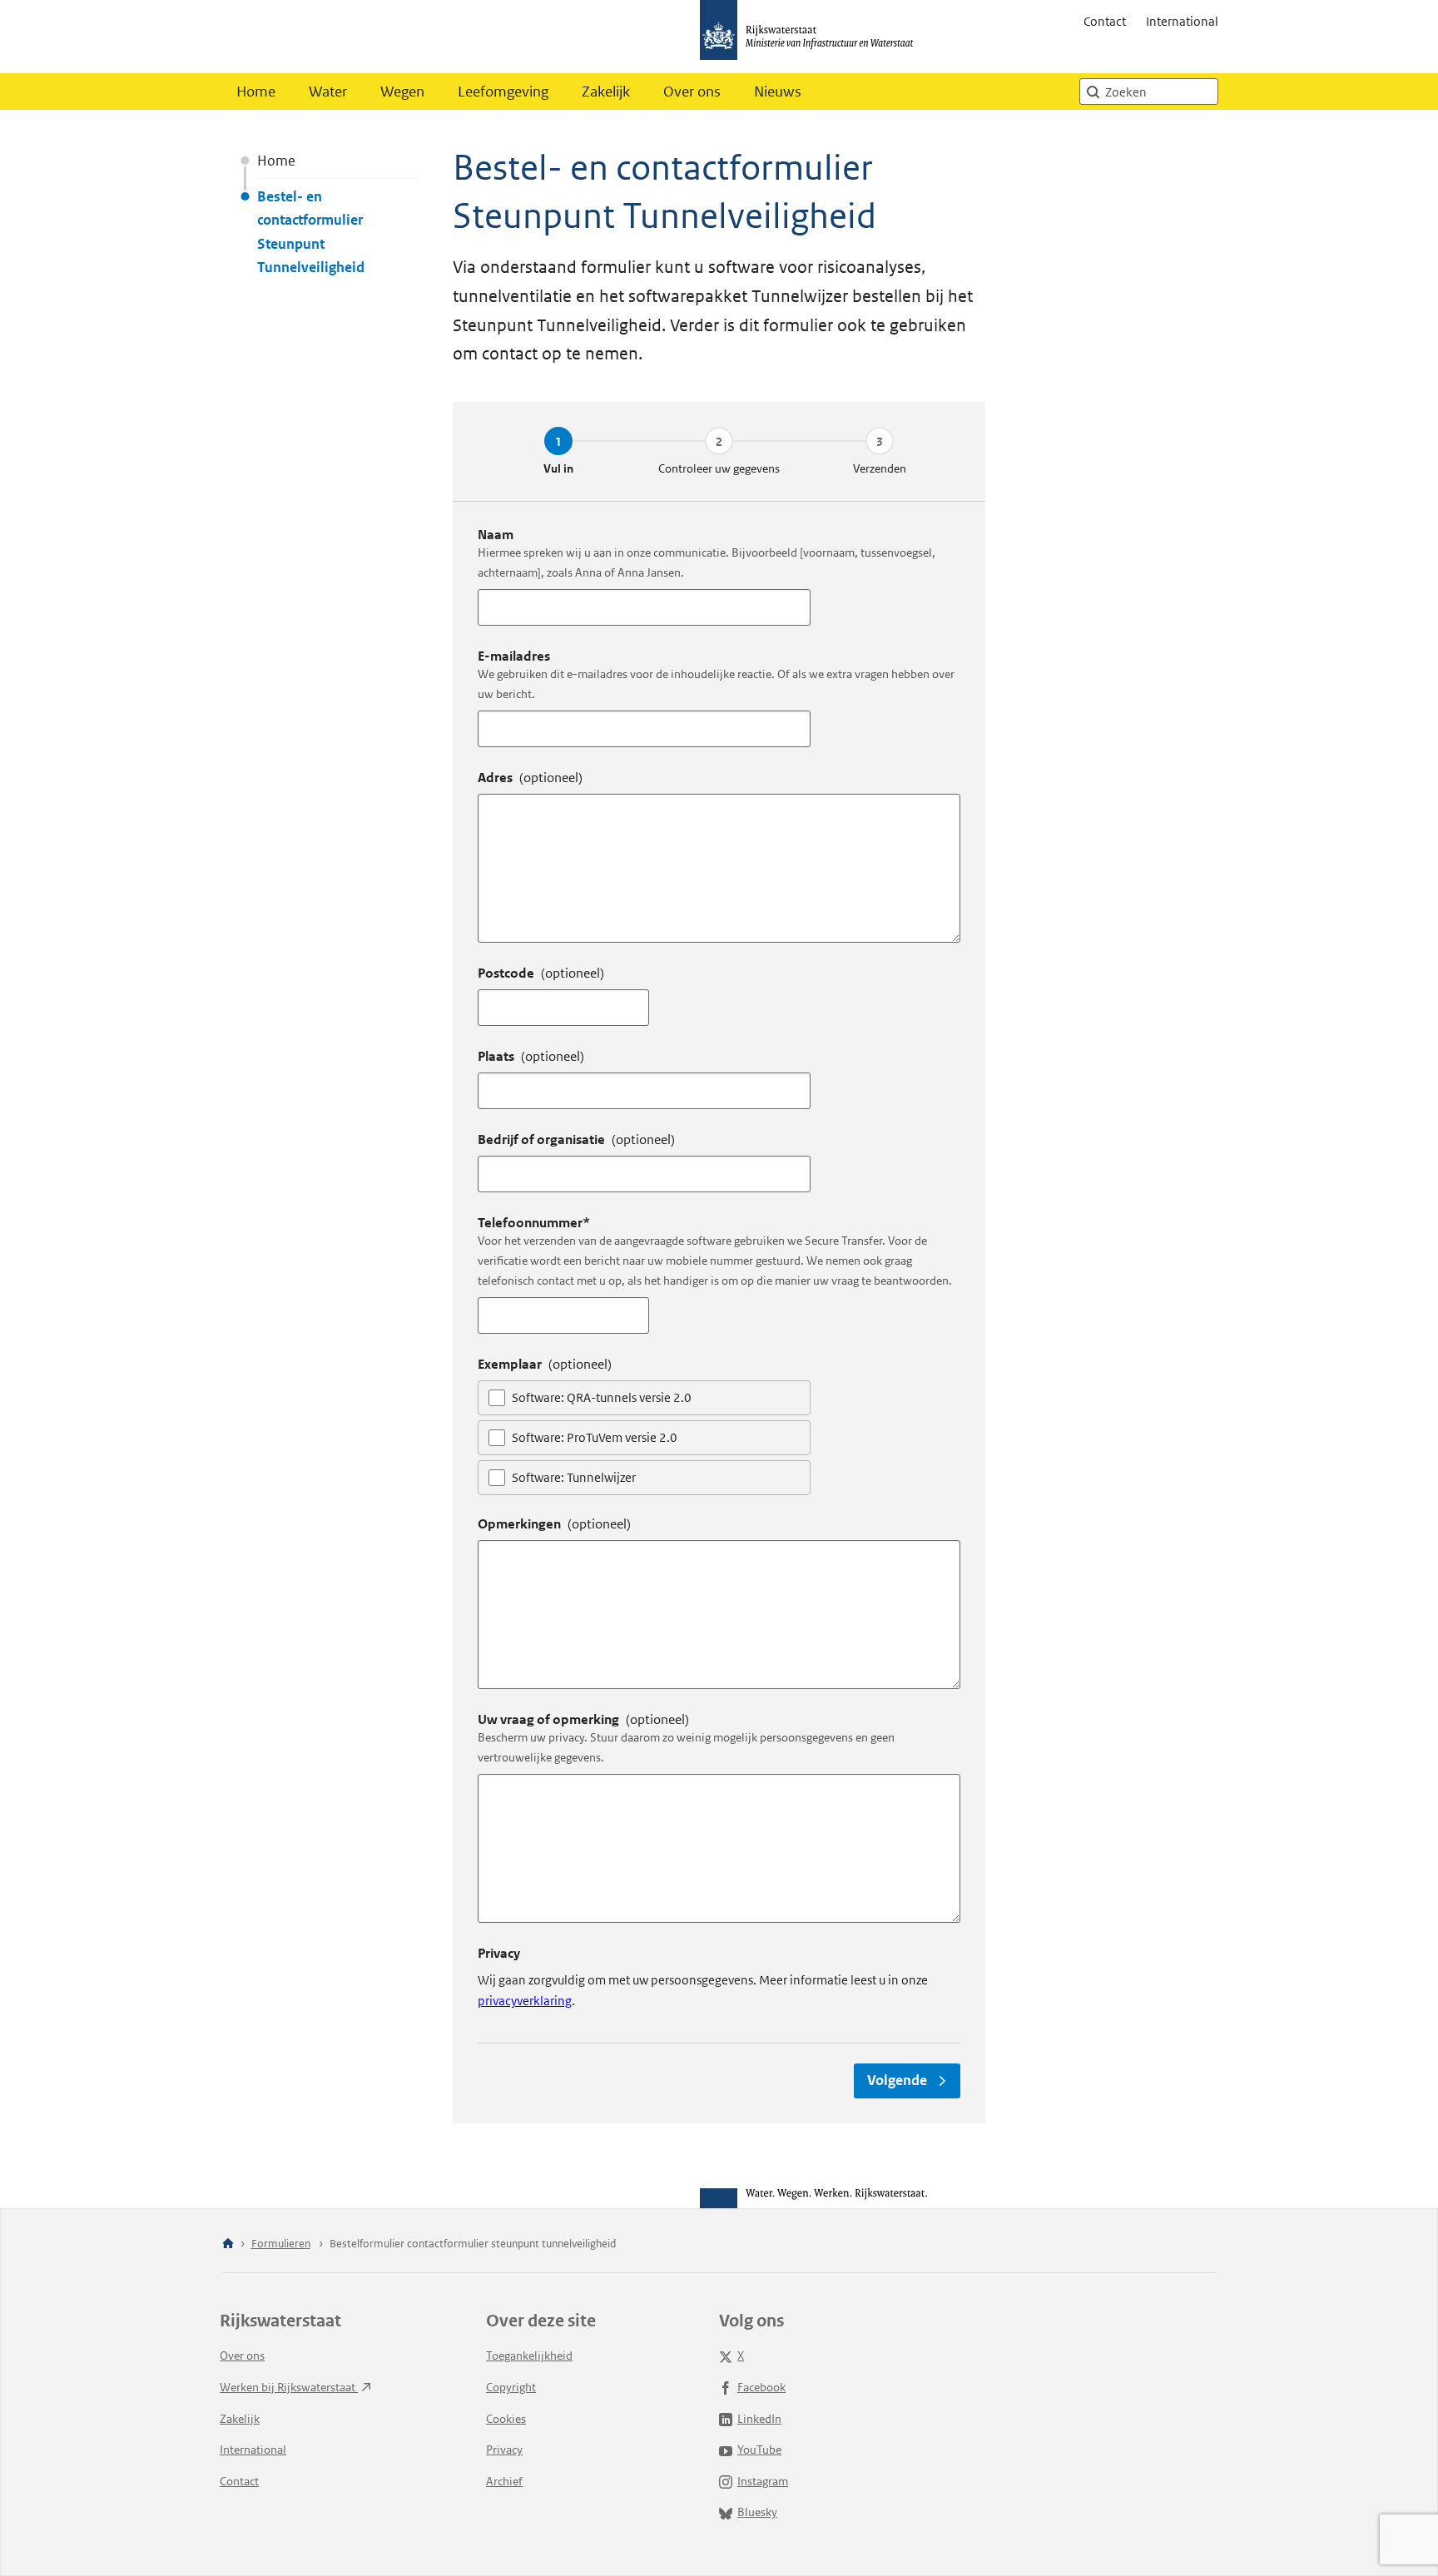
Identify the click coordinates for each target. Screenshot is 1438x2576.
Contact (1105, 21)
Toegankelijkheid (529, 2356)
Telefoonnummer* (534, 1223)
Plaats (531, 1056)
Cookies (506, 2419)
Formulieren (281, 2244)
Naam (496, 535)
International (1182, 21)
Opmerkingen (554, 1524)
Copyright (511, 2387)
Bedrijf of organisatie (576, 1139)
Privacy (504, 2450)
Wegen (402, 92)
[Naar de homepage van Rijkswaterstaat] (812, 37)
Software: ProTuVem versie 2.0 (595, 1437)
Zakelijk (606, 92)
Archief (504, 2481)
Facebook (761, 2387)
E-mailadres (514, 656)
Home (256, 92)
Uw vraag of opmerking (583, 1719)
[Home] (228, 2244)
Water (328, 92)
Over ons (692, 92)
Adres (530, 778)
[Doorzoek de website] (1093, 92)
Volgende (897, 2080)
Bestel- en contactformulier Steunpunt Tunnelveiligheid (311, 231)
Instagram (763, 2481)
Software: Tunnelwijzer (574, 1477)
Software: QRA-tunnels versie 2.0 (602, 1397)
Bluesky (757, 2512)
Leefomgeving (503, 92)
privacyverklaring (525, 2001)
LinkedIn (759, 2419)
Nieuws (778, 92)
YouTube (759, 2450)
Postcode (541, 973)
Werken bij (289, 2387)
